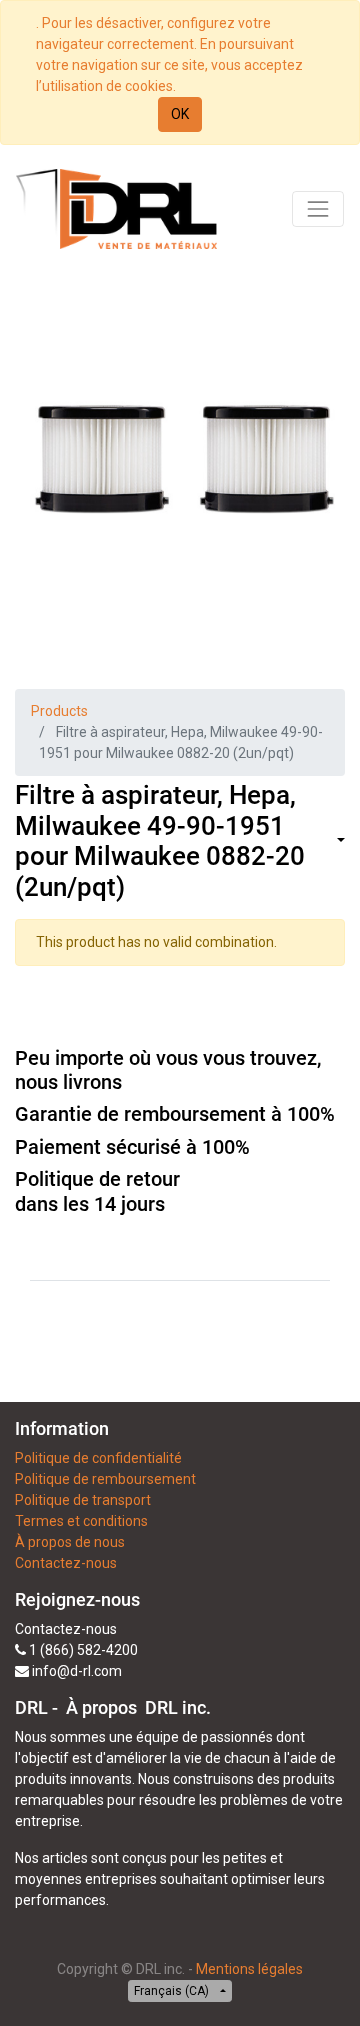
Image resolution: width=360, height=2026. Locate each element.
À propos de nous (70, 1542)
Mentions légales (249, 1969)
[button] (339, 841)
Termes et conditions (81, 1521)
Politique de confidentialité (98, 1458)
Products (59, 711)
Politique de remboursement (105, 1479)
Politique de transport (83, 1500)
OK (180, 114)
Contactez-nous (66, 1563)
